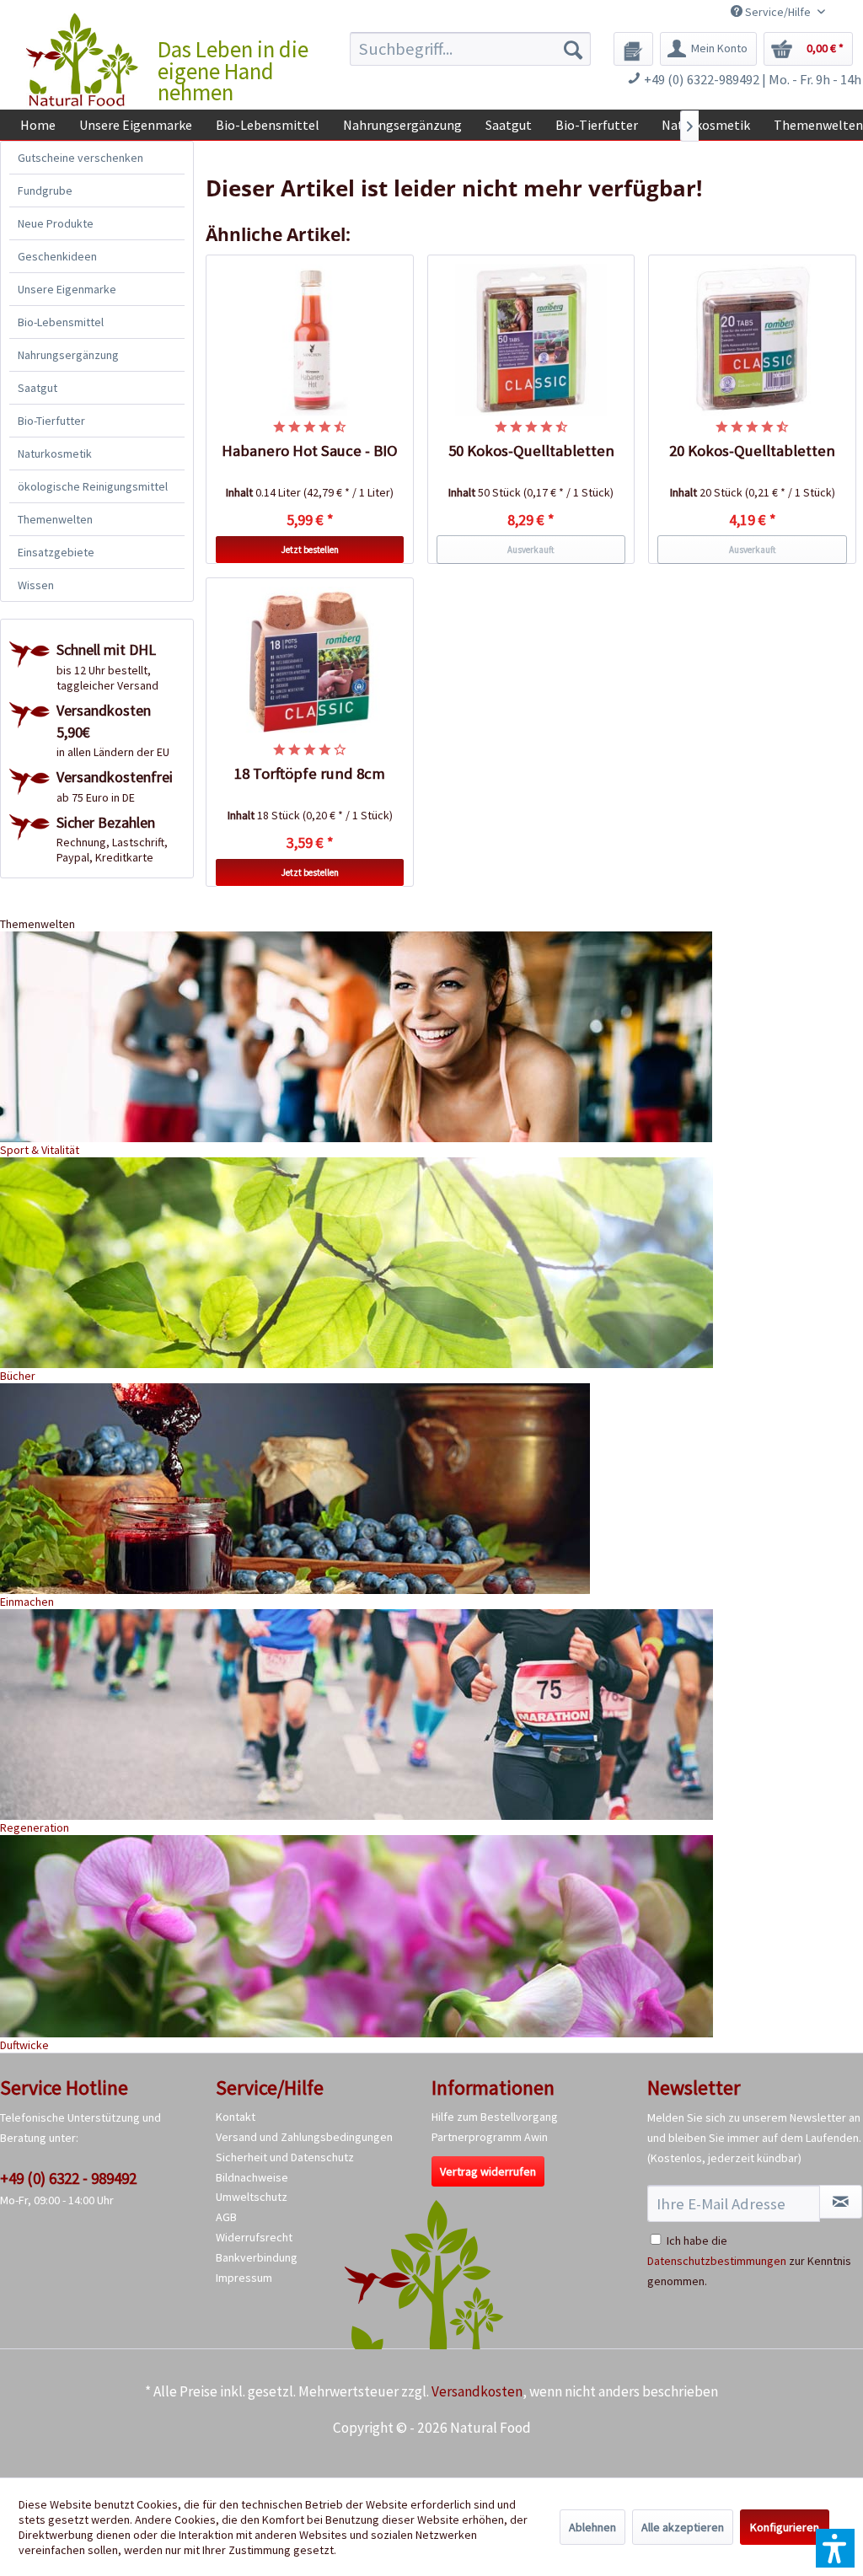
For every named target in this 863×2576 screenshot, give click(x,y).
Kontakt (236, 2117)
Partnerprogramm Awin (490, 2137)
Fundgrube (45, 191)
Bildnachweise (252, 2177)
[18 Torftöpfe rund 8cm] (310, 663)
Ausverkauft (531, 550)
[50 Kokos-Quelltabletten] (531, 340)
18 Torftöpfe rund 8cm (310, 773)
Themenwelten (55, 519)
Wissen (36, 585)
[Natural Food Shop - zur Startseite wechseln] (83, 60)
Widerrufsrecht (254, 2237)
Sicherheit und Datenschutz (285, 2157)
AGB (226, 2217)
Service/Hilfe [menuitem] (778, 12)
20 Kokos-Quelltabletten (752, 451)
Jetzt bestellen (310, 550)
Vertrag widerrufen (488, 2171)
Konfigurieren (785, 2527)
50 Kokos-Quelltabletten (531, 451)
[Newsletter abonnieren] (841, 2202)
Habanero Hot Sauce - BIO (310, 451)
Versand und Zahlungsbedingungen (304, 2137)
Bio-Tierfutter (51, 421)
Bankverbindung (257, 2257)
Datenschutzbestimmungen (717, 2261)
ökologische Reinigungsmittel (93, 486)
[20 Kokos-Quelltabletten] (752, 340)
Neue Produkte (56, 223)
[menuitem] (471, 49)
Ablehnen (592, 2527)
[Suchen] (573, 49)
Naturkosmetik (55, 453)
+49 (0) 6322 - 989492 (68, 2178)
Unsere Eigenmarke (67, 289)
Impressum (244, 2278)
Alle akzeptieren (683, 2527)
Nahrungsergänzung (68, 355)
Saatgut (38, 388)
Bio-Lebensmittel (61, 322)
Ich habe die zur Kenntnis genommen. (749, 2261)
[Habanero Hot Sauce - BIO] (310, 340)
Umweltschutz (252, 2197)
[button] (835, 2548)
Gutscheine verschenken (80, 158)
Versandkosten (477, 2391)
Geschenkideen (57, 256)
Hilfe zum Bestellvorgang (495, 2117)
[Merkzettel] (633, 49)
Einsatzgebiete (56, 552)
